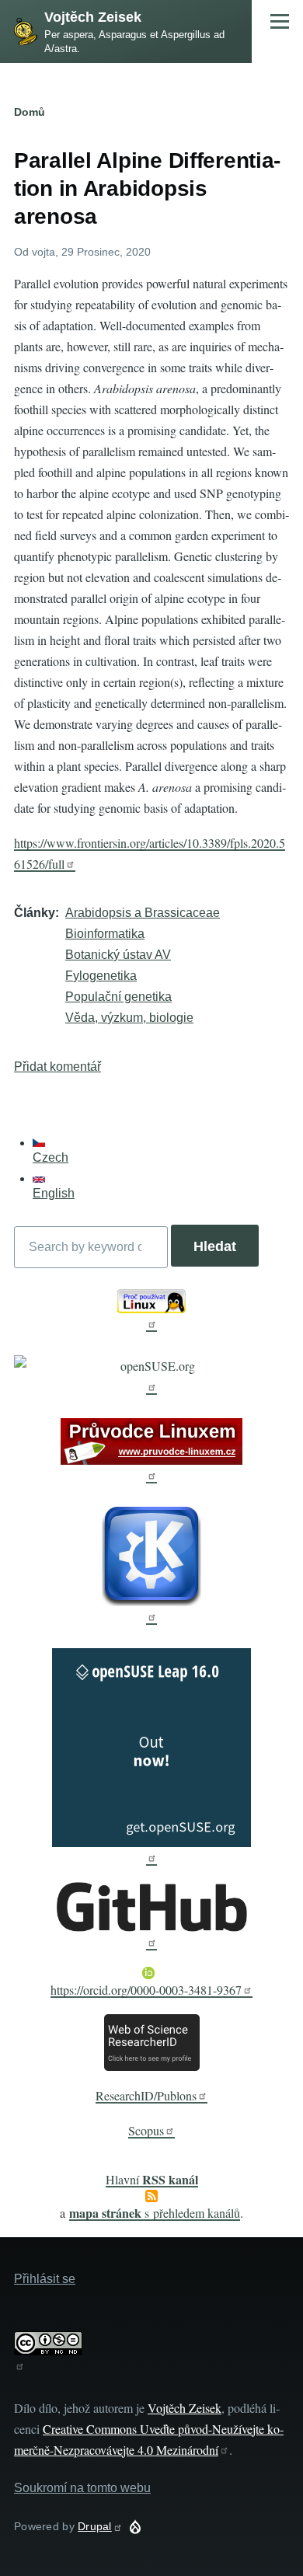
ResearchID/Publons (146, 2095)
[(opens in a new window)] (151, 1311)
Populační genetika (118, 997)
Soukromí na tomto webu (82, 2488)
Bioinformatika (105, 934)
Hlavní (152, 2179)
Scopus (146, 2130)
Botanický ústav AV (118, 955)
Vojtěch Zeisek (93, 17)
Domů (30, 112)
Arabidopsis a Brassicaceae (143, 913)
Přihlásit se (45, 2279)
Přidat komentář (57, 1067)
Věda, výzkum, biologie (129, 1018)
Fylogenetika (101, 976)
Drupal (95, 2526)
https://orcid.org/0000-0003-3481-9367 (146, 1990)
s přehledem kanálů (155, 2213)
